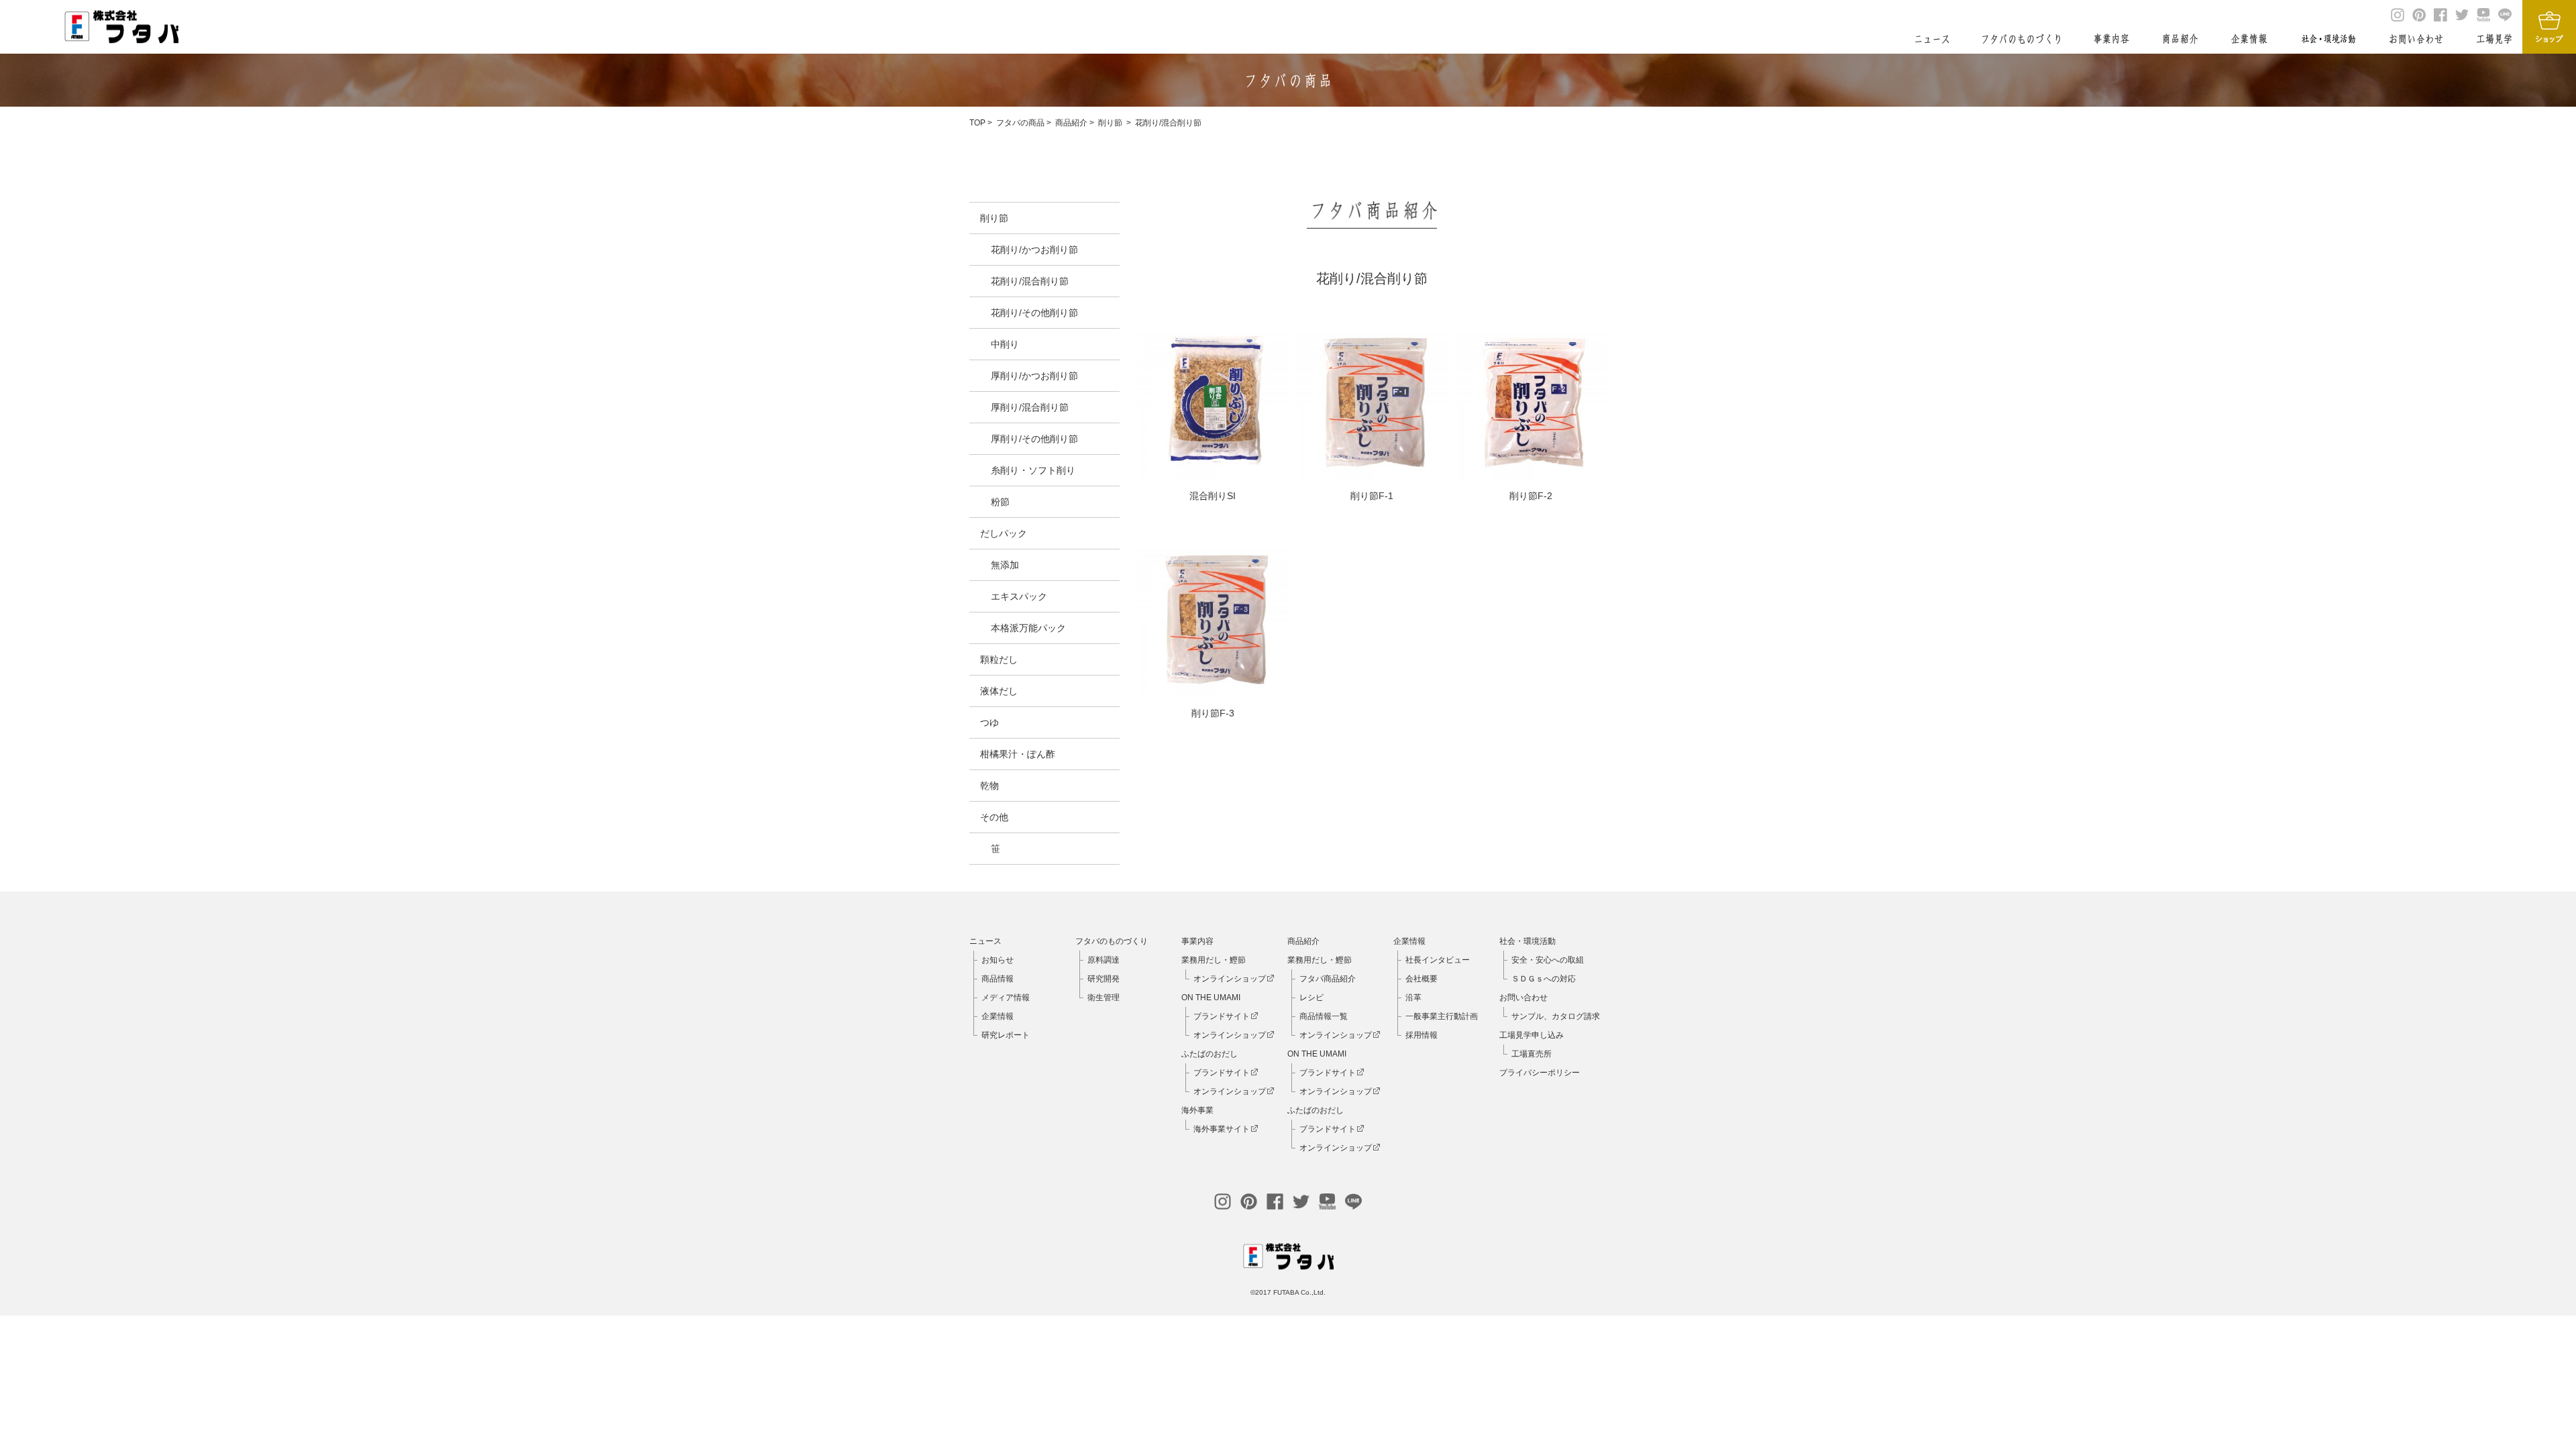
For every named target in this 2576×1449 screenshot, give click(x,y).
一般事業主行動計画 (1442, 1016)
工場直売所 (1532, 1054)
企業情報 (998, 1016)
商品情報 (998, 979)
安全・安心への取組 (1548, 960)
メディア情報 (1006, 998)
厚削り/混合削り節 (1030, 407)
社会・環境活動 (1527, 941)
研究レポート (1006, 1035)
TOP (977, 123)
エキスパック (1019, 596)
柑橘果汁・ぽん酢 (1018, 754)
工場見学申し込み (1532, 1035)
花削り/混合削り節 (1168, 123)
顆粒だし (999, 659)
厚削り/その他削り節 (1034, 439)
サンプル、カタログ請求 (1556, 1016)
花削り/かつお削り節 (1034, 250)
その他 (994, 817)
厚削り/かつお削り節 (1034, 376)
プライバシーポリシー (1540, 1073)
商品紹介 (1071, 123)
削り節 (1110, 123)
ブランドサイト (1222, 1016)
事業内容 (1197, 941)
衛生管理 (1104, 998)
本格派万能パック (1028, 628)
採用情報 (1421, 1035)
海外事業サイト (1222, 1129)
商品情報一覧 (1324, 1016)
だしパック (1004, 533)
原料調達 (1104, 960)
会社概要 (1421, 979)
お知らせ (998, 960)
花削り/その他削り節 (1034, 313)
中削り (1005, 344)
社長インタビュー (1438, 960)
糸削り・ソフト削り (1033, 470)
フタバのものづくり (1112, 941)
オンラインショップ (1230, 979)
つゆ (989, 722)
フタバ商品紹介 (1328, 979)
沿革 (1413, 998)
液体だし (999, 691)
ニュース (985, 941)
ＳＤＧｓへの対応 (1544, 979)
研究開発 (1104, 979)
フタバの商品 (1020, 123)
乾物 (989, 786)
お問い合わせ (1523, 998)
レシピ (1311, 998)
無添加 (1005, 565)
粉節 (1000, 502)
